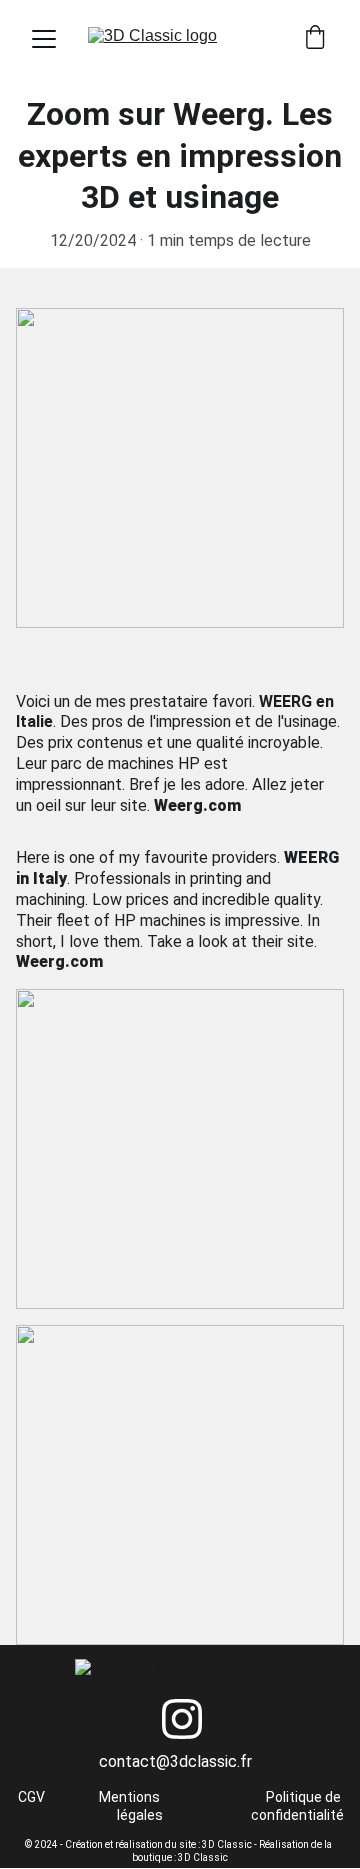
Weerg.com (197, 805)
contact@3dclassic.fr (175, 1761)
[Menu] (44, 39)
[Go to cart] (315, 39)
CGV (31, 1797)
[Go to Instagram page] (182, 1719)
